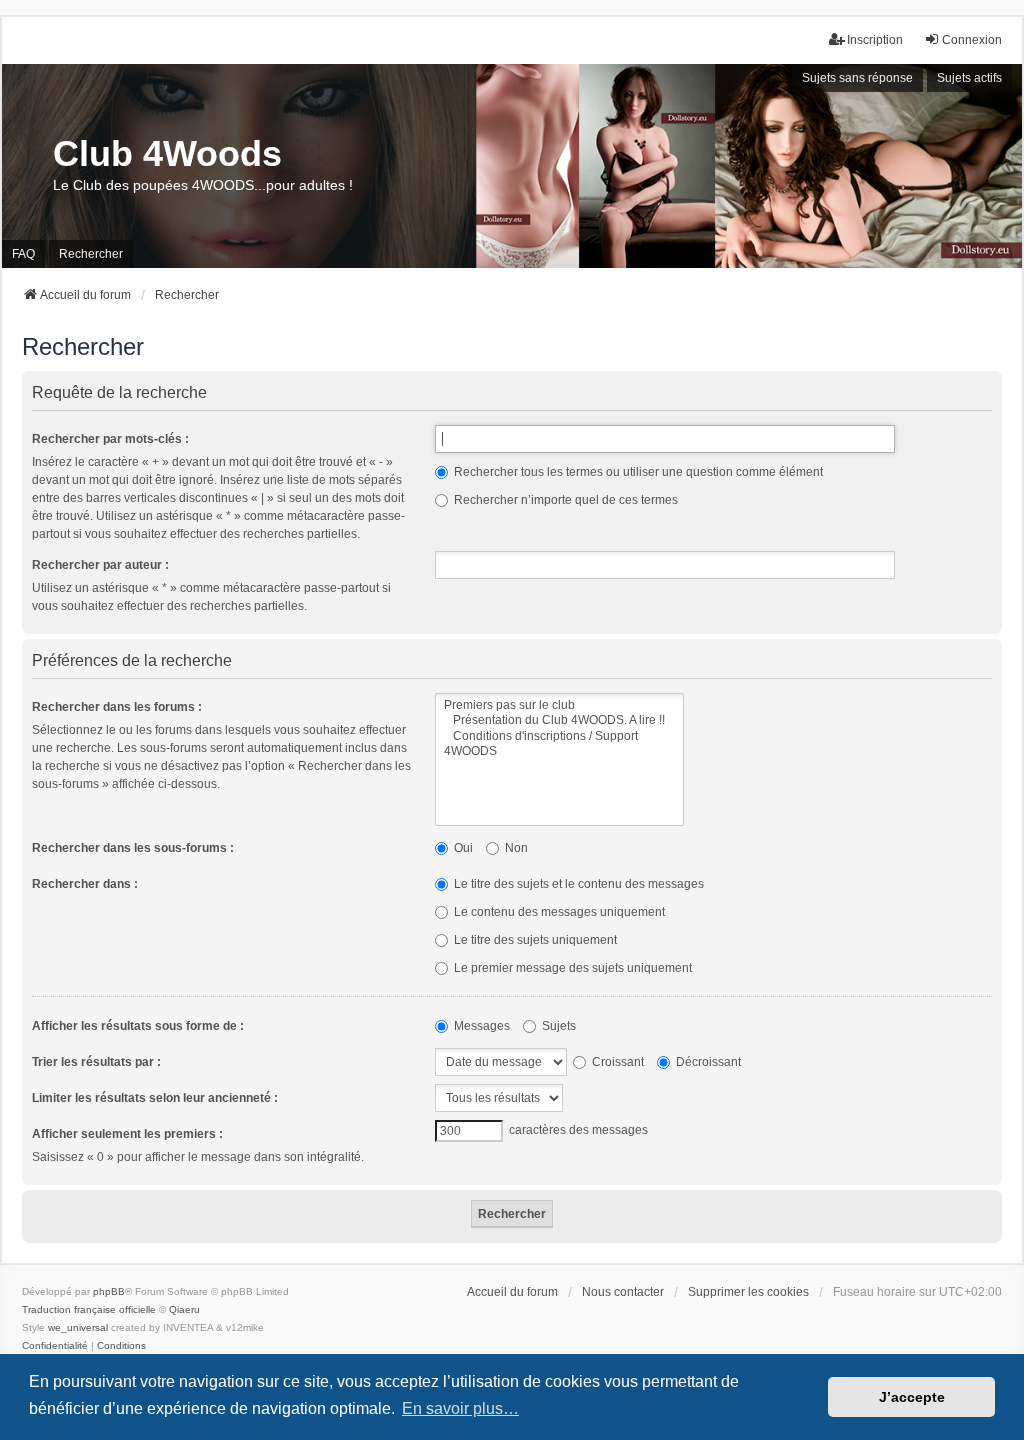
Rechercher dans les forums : (117, 707)
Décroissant (707, 1062)
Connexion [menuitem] (972, 40)
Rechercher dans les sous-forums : (133, 848)
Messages (480, 1026)
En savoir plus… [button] (460, 1408)
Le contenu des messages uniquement (558, 912)
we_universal (78, 1327)
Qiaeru (184, 1309)
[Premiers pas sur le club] (559, 705)
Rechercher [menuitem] (91, 254)
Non (515, 848)
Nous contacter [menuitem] (623, 1292)
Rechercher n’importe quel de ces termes (564, 500)
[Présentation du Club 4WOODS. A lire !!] (559, 720)
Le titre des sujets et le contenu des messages (577, 884)
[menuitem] (55, 1346)
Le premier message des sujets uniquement (571, 968)
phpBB (109, 1291)
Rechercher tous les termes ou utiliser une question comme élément (637, 472)
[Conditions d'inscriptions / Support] (559, 736)
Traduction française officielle (89, 1309)
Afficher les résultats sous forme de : (138, 1026)
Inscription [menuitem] (875, 40)
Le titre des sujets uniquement (534, 940)
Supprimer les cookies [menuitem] (748, 1292)
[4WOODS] (559, 751)
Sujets (557, 1026)
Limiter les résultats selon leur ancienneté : (155, 1098)
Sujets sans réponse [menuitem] (857, 78)
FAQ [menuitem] (23, 254)
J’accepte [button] (912, 1397)
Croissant (616, 1062)
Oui (462, 848)
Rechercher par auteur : (100, 565)
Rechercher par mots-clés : (110, 439)
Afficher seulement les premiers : (127, 1134)
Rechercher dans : (85, 884)
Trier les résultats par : (96, 1062)
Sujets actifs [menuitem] (969, 78)
